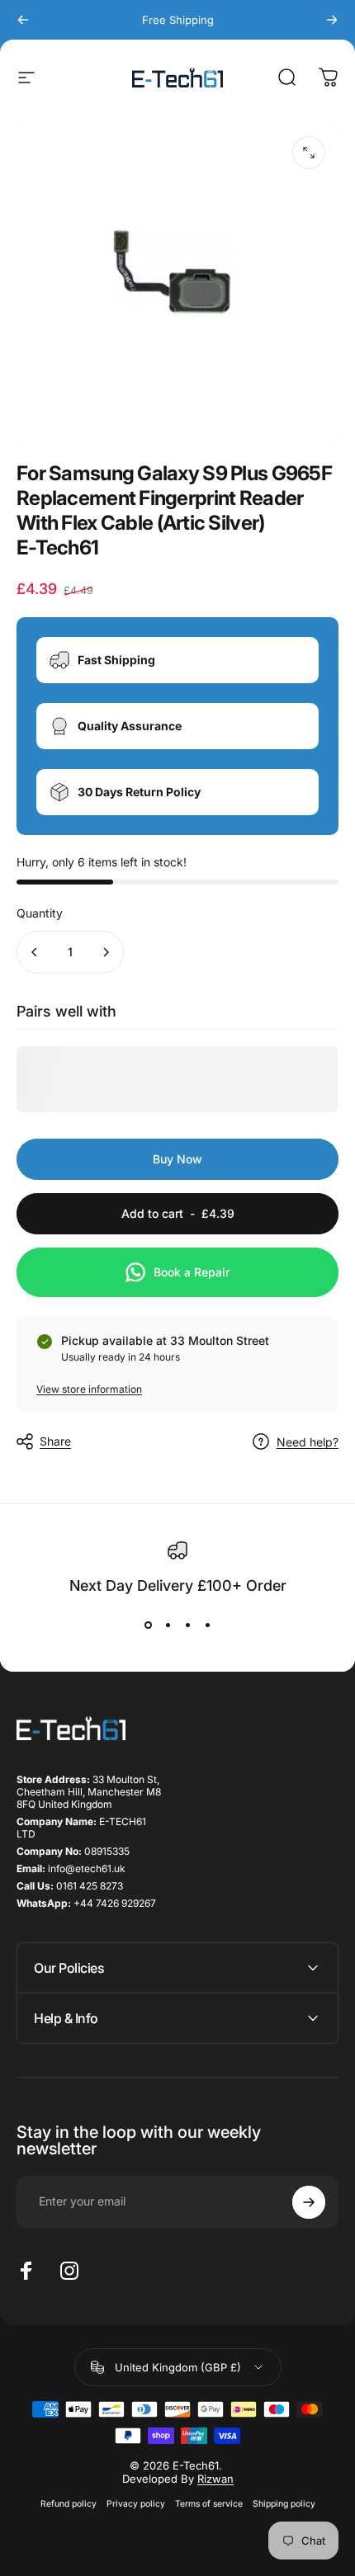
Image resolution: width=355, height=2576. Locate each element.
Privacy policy (136, 2504)
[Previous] (23, 20)
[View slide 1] (148, 1625)
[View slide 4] (207, 1625)
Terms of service (209, 2504)
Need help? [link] (308, 1442)
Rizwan (215, 2479)
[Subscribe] (309, 2202)
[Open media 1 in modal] (309, 153)
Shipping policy (284, 2504)
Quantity (40, 913)
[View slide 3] (187, 1625)
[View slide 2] (168, 1625)
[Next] (332, 20)
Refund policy (69, 2504)
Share (55, 1441)
